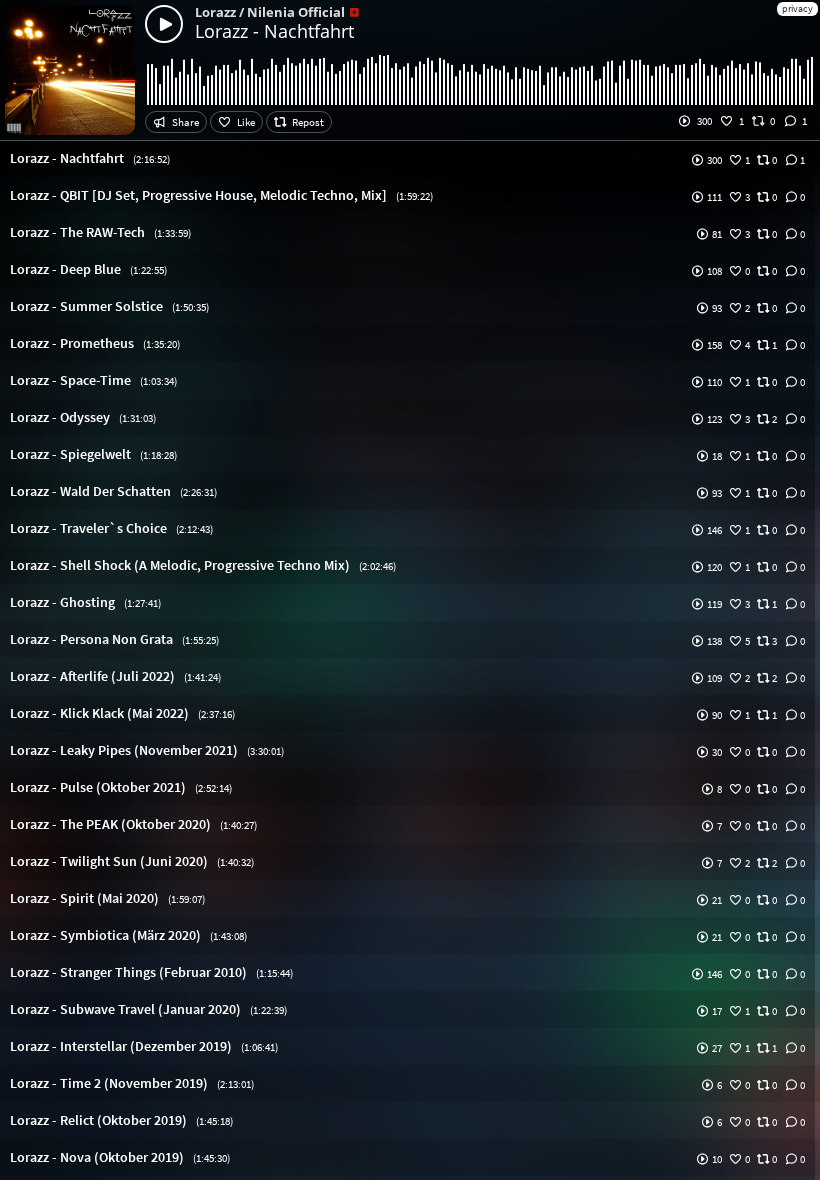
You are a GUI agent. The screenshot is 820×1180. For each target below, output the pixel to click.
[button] (410, 158)
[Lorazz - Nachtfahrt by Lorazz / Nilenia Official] (164, 24)
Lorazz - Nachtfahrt (274, 31)
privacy (797, 8)
